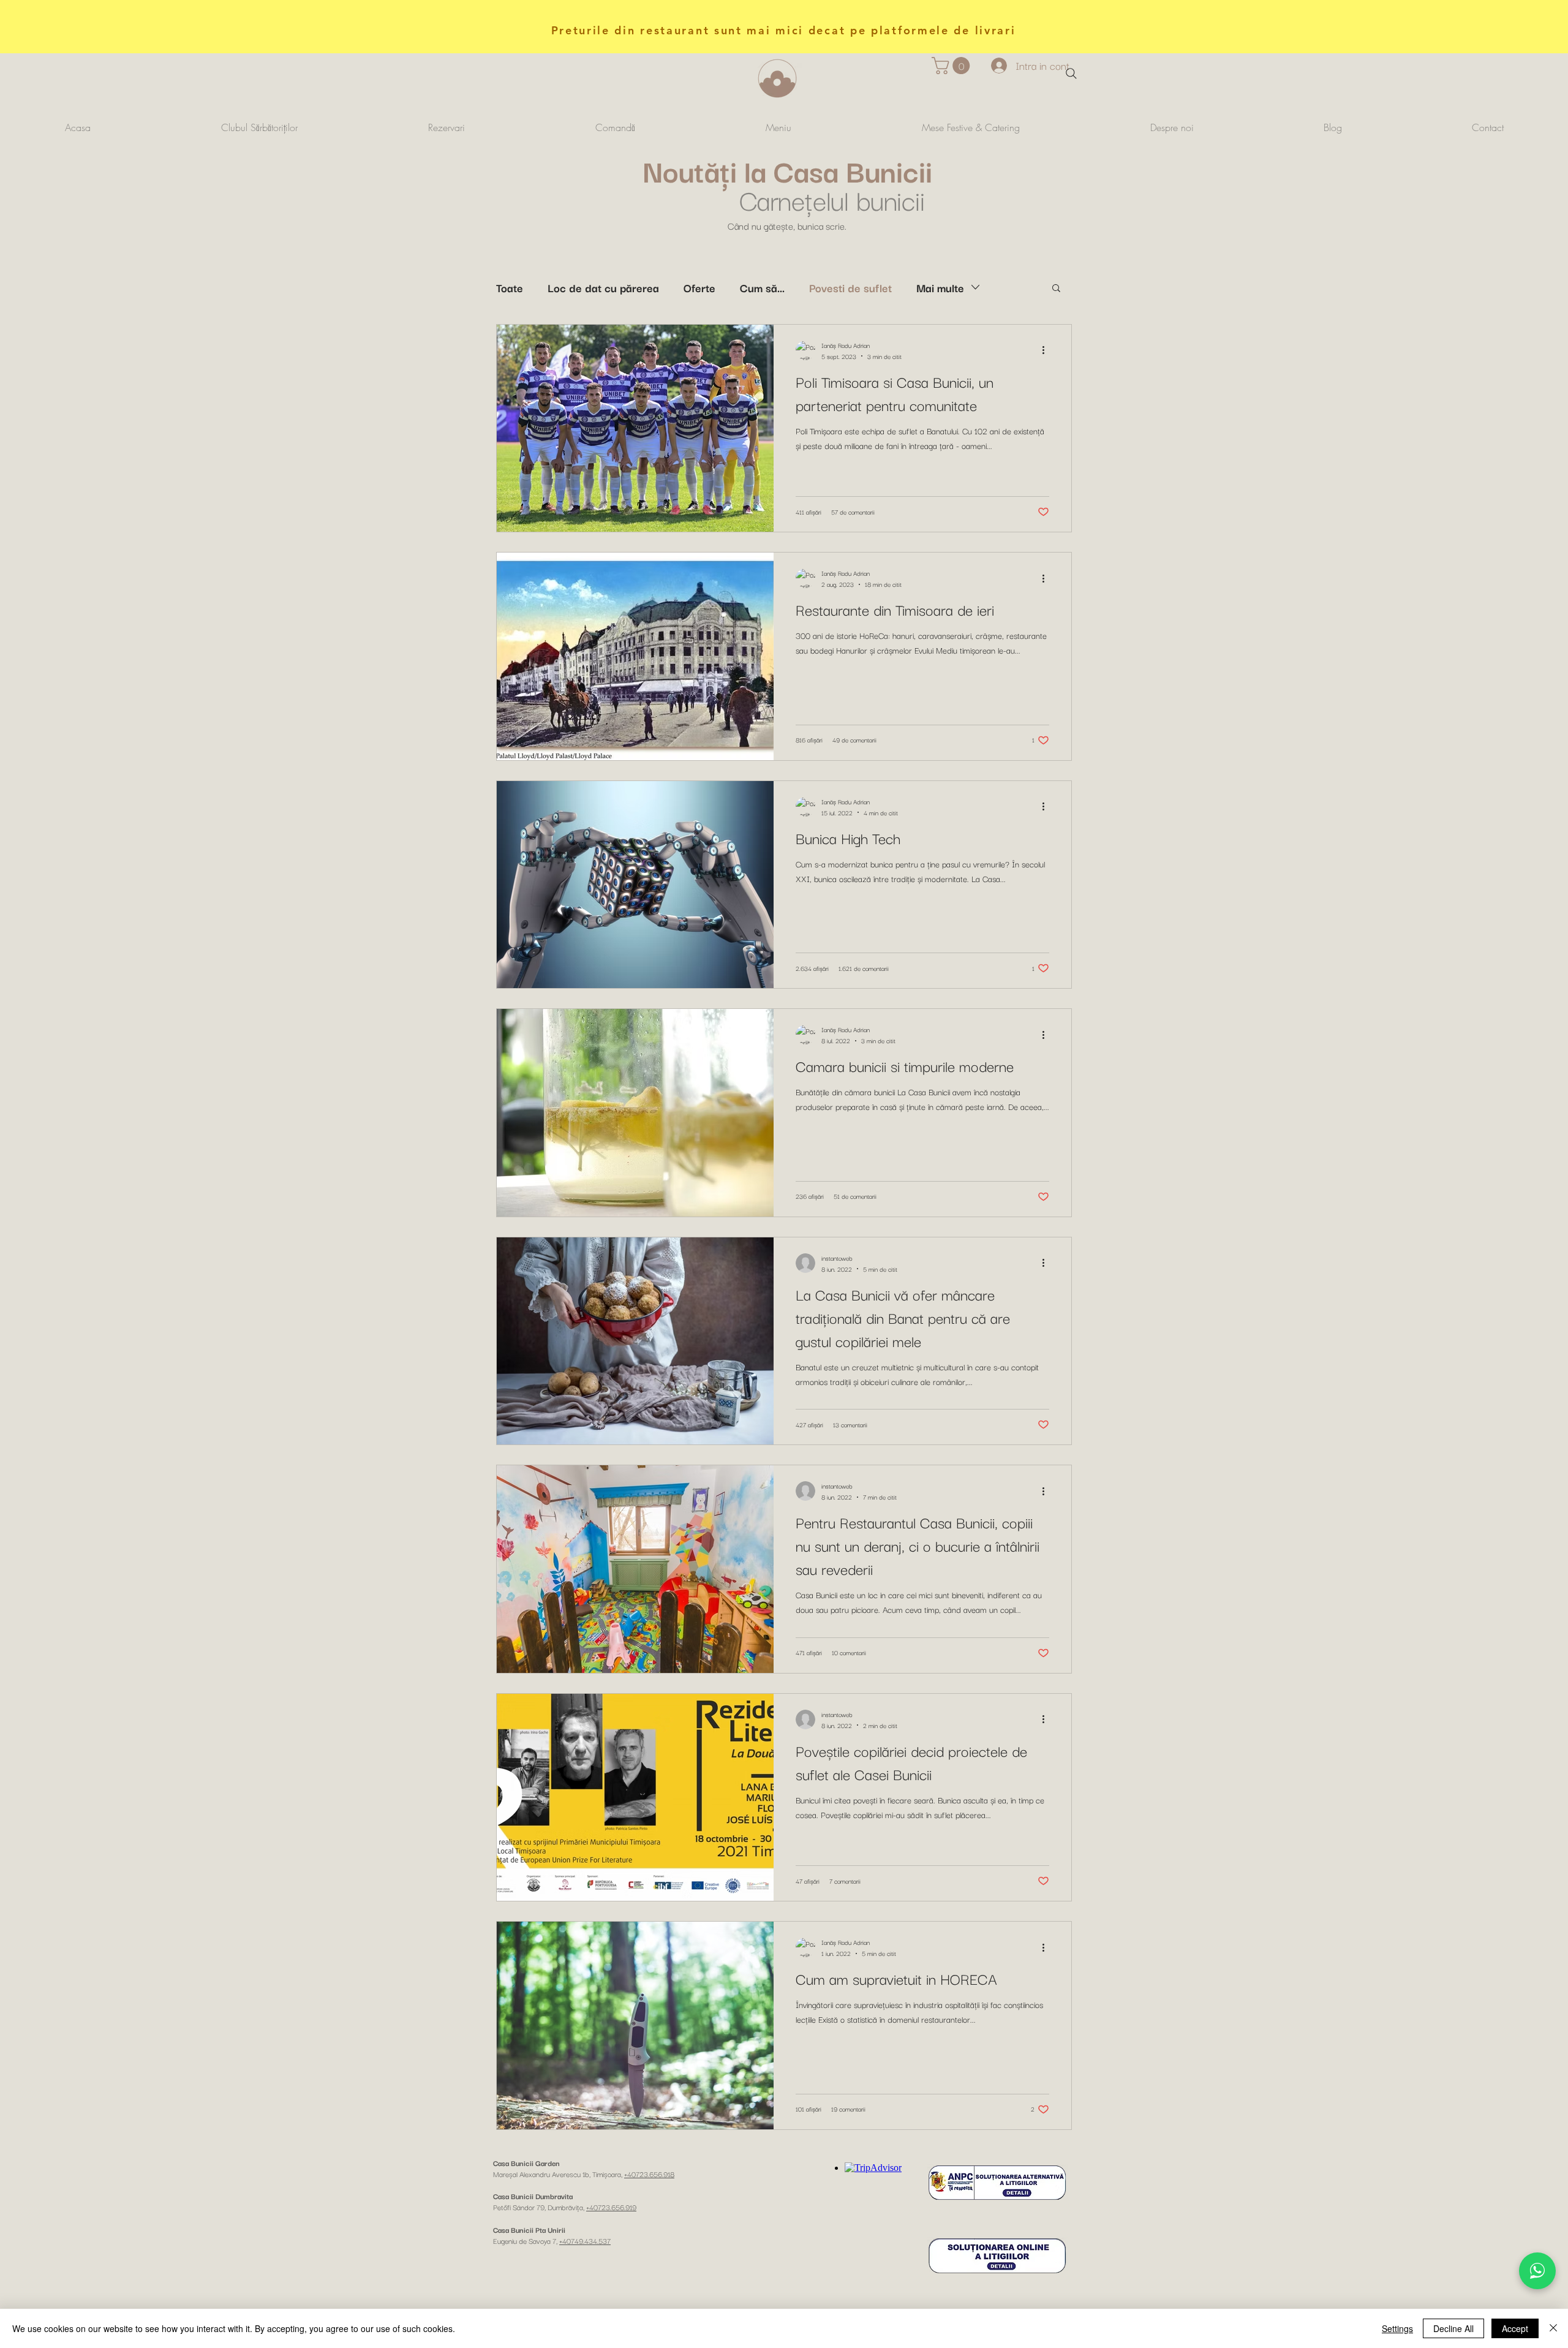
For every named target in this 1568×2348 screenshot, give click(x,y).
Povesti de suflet (850, 287)
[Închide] (1553, 2328)
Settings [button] (1397, 2328)
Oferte (699, 287)
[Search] (1071, 74)
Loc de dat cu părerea (603, 287)
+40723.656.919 (611, 2207)
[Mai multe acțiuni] (1047, 350)
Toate (510, 287)
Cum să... (762, 287)
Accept (1515, 2328)
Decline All (1453, 2328)
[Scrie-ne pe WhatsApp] (1537, 2271)
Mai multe (940, 287)
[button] (953, 66)
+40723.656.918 (649, 2174)
